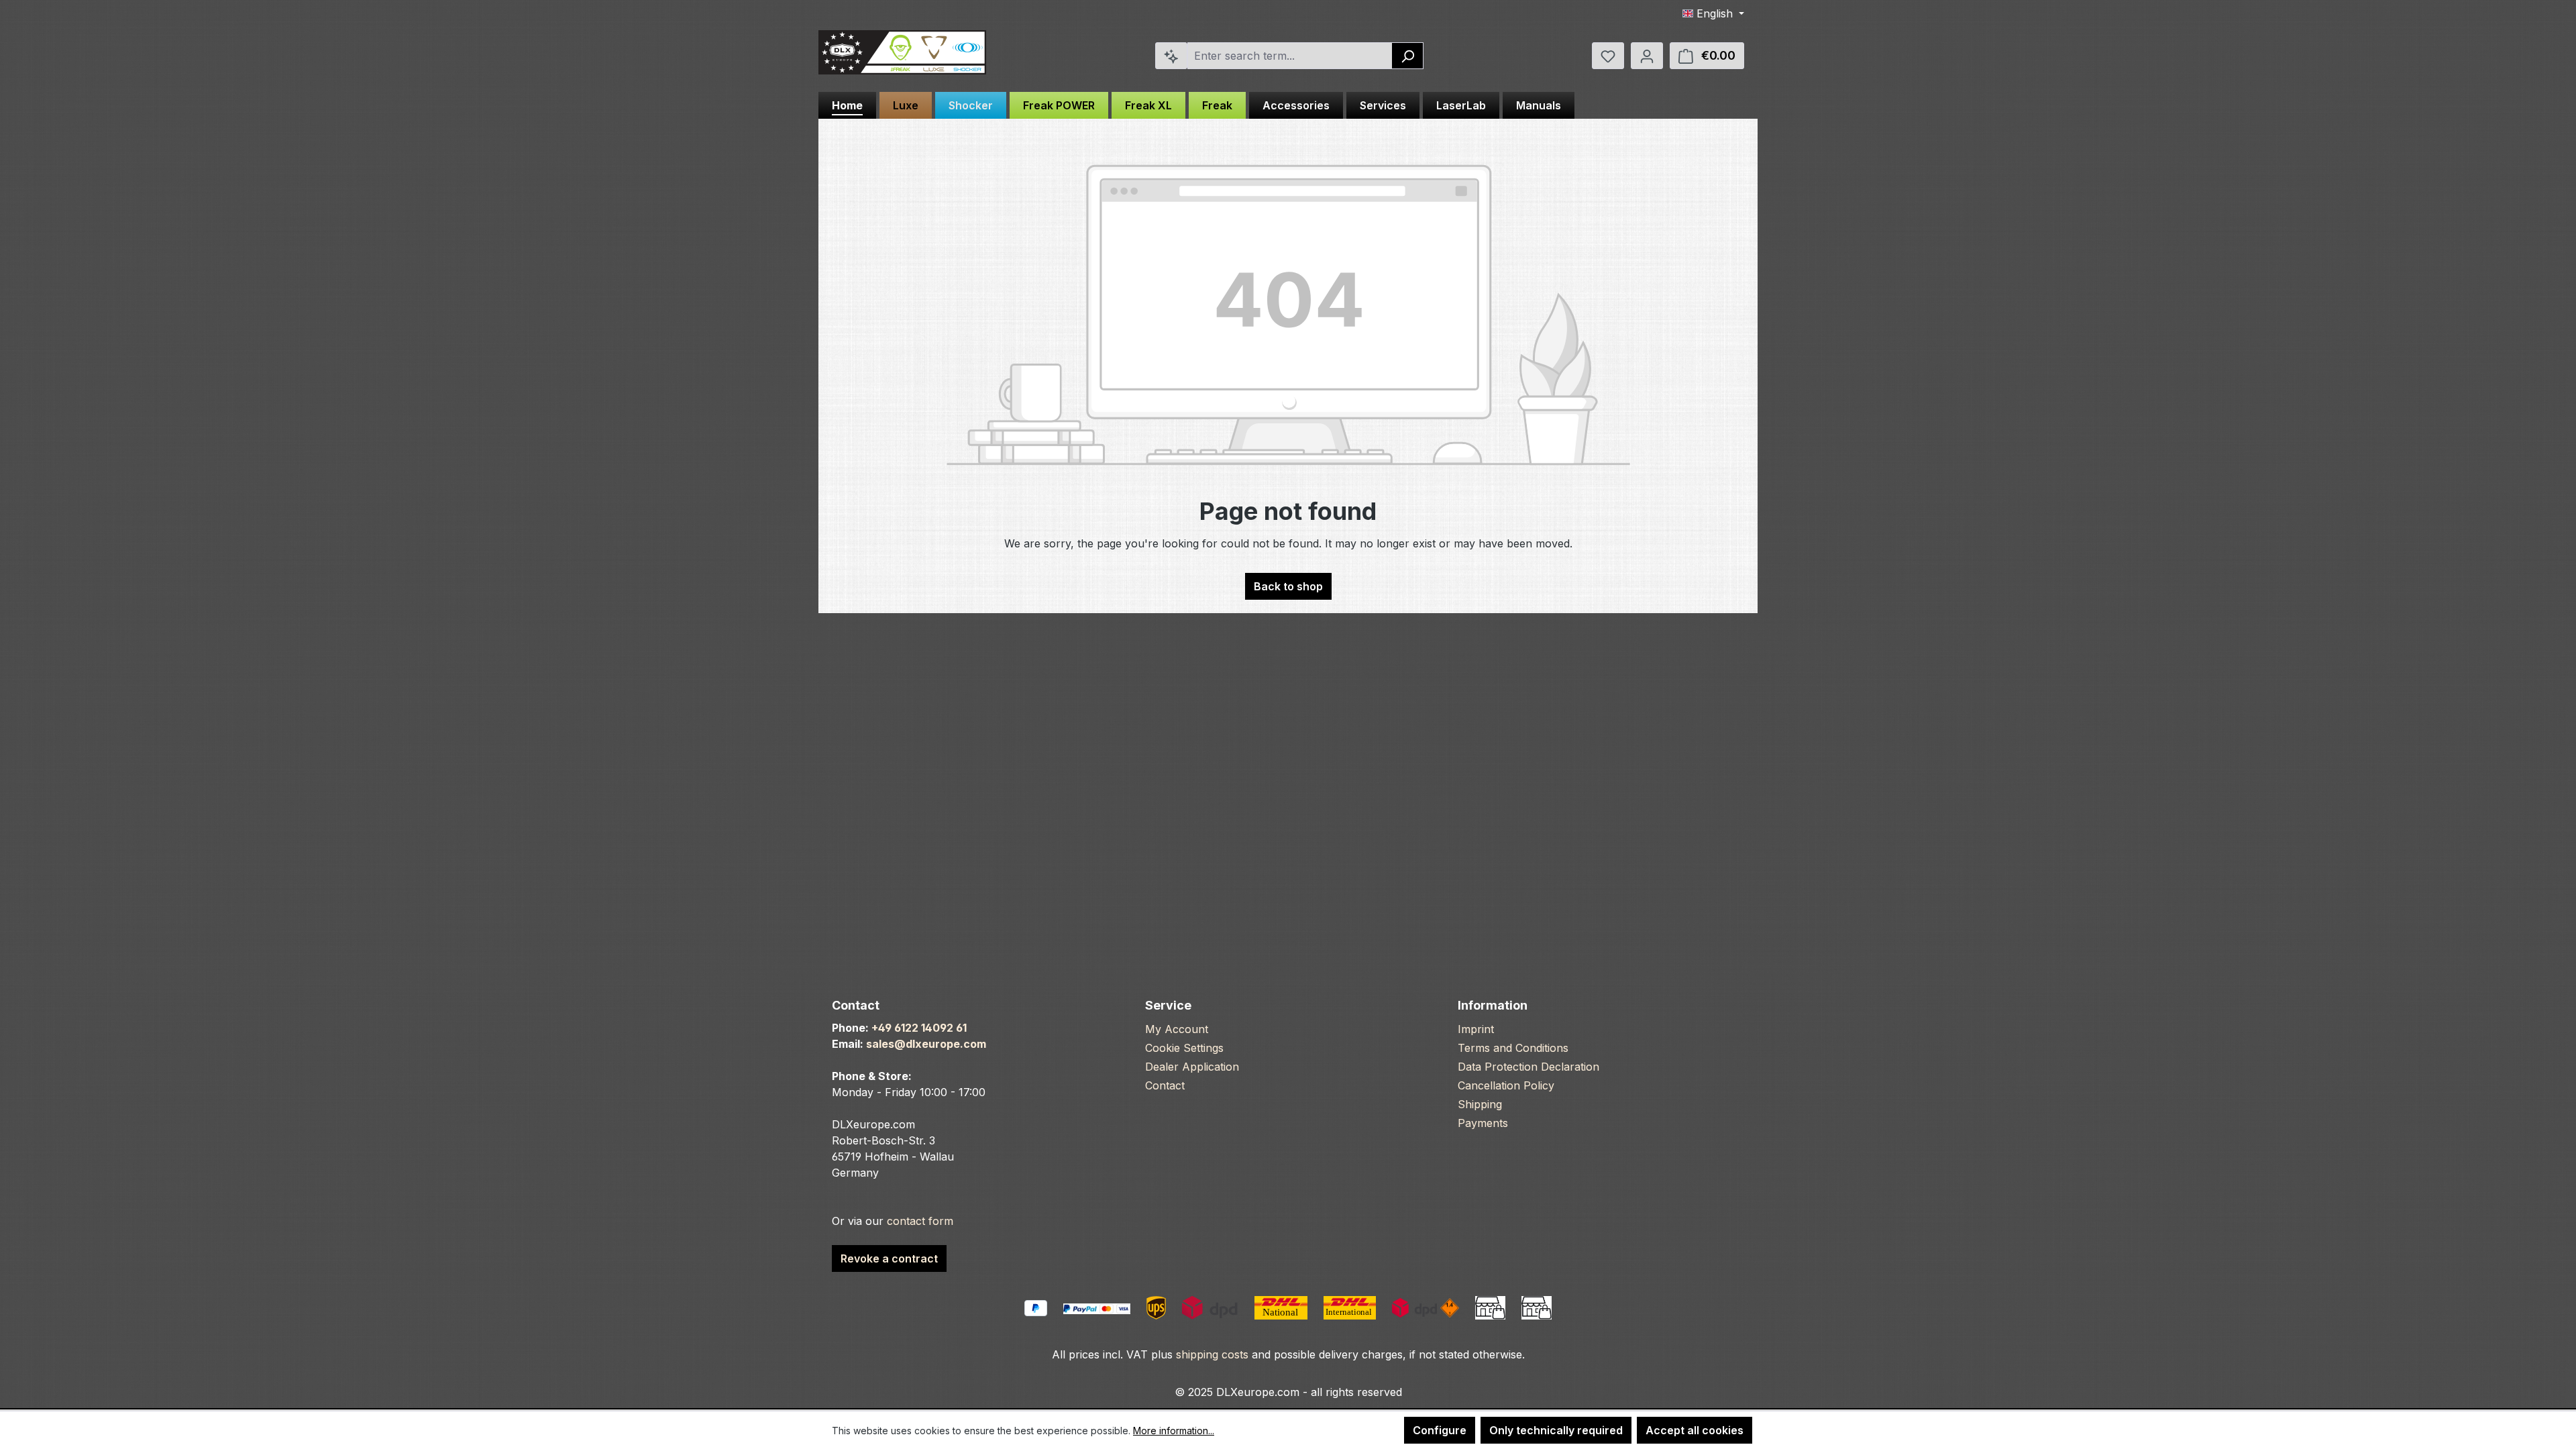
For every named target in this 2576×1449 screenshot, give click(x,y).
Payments (1483, 1123)
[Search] (1408, 56)
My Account (1177, 1029)
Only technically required (1556, 1430)
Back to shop (1288, 586)
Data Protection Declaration (1528, 1067)
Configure (1440, 1430)
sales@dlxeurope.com (926, 1044)
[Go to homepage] (902, 53)
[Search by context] (1171, 56)
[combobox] (1290, 56)
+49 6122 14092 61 (919, 1028)
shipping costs (1212, 1354)
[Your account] (1647, 56)
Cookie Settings (1184, 1048)
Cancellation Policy (1506, 1085)
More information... (1174, 1431)
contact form (920, 1221)
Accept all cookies (1695, 1430)
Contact (1165, 1085)
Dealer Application (1192, 1067)
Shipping (1480, 1104)
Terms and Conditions (1513, 1048)
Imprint (1476, 1029)
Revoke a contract (889, 1258)
